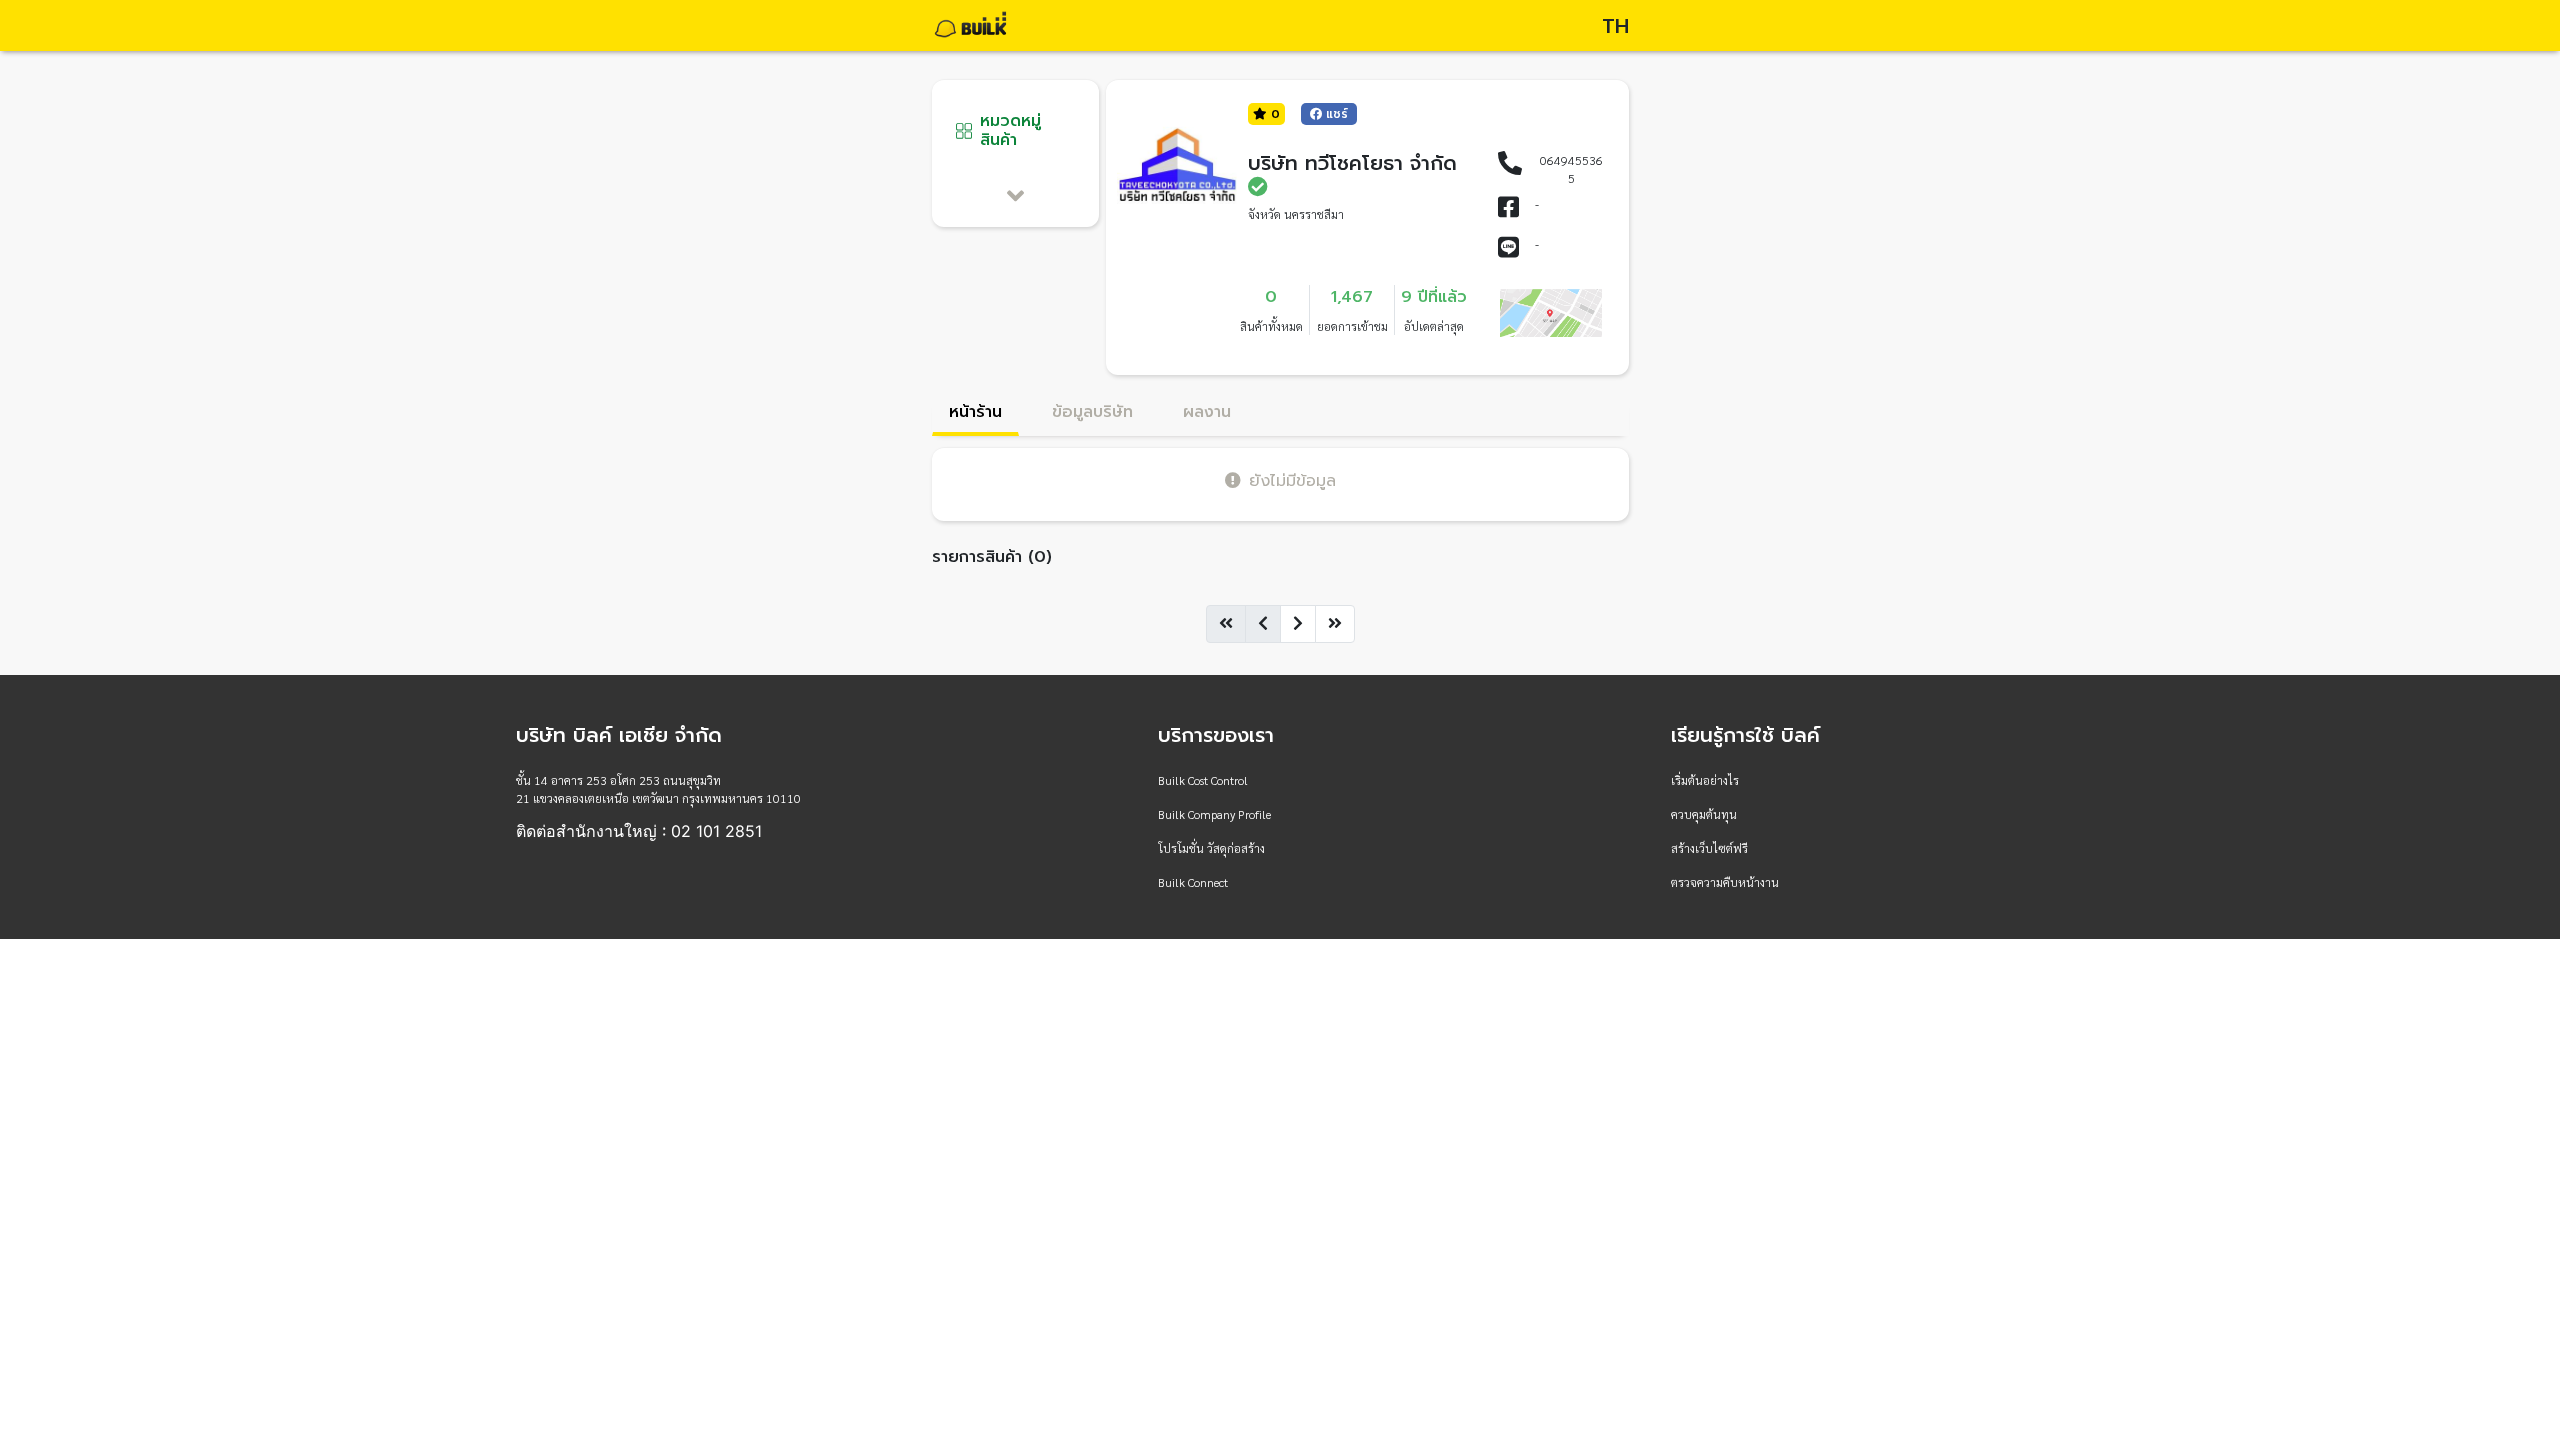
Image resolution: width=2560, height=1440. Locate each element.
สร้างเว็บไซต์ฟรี (1709, 848)
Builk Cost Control (1203, 780)
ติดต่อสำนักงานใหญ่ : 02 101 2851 (639, 831)
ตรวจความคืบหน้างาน (1725, 882)
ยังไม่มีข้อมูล (1292, 480)
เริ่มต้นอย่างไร (1705, 780)
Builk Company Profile (1214, 814)
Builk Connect (1193, 882)
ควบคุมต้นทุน (1704, 814)
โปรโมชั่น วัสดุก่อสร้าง (1211, 848)
